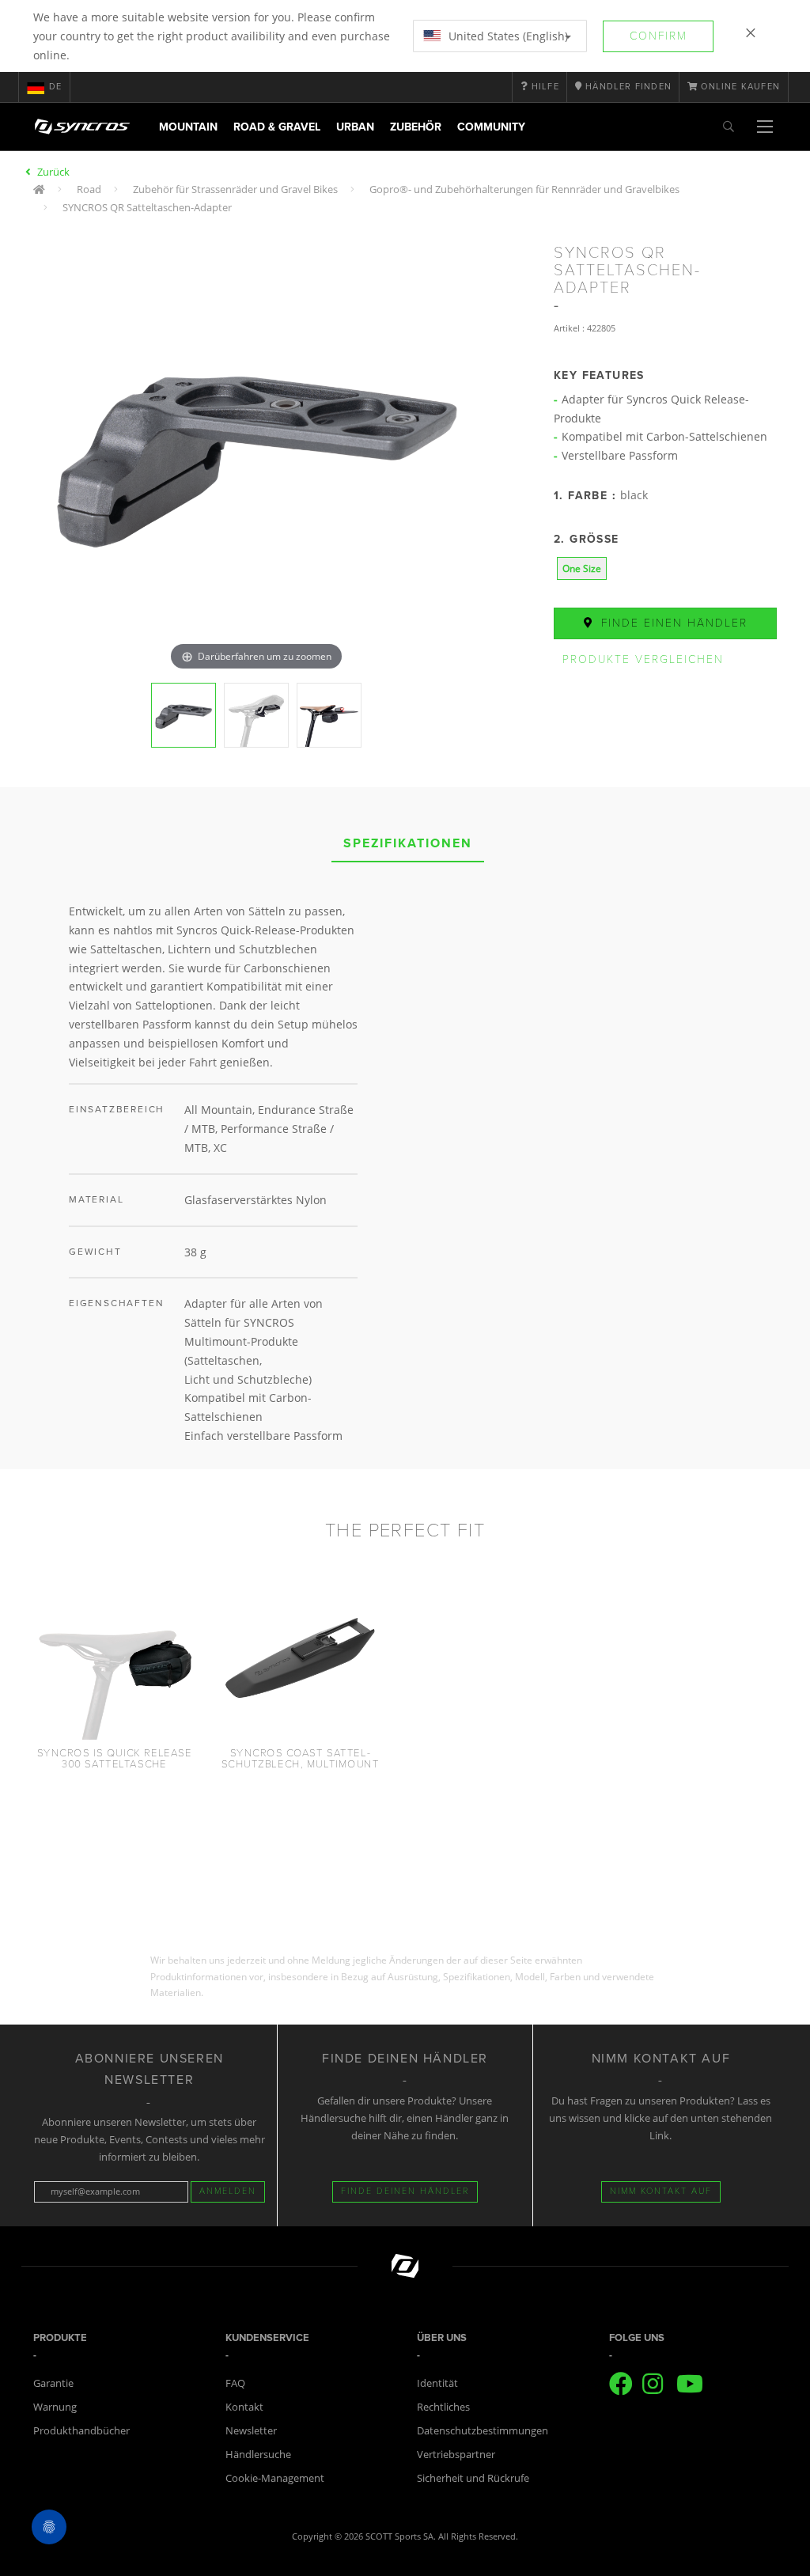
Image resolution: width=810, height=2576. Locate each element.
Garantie (53, 2383)
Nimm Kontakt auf (661, 2191)
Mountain (188, 127)
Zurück (53, 172)
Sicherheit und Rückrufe (473, 2478)
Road (89, 189)
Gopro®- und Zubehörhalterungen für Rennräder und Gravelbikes (524, 189)
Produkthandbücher (81, 2430)
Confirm (659, 36)
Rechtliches (443, 2407)
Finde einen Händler (672, 623)
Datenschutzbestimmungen (483, 2430)
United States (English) (507, 36)
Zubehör (416, 127)
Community (491, 127)
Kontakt (244, 2407)
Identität (437, 2383)
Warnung (55, 2407)
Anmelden (228, 2191)
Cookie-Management (275, 2478)
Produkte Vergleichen (643, 659)
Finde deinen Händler (405, 2191)
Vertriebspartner (456, 2454)
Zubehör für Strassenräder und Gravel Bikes (235, 189)
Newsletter (251, 2430)
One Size (582, 568)
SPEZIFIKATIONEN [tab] (408, 843)
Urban (355, 127)
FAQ (235, 2383)
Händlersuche (258, 2454)
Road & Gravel (277, 127)
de (55, 87)
